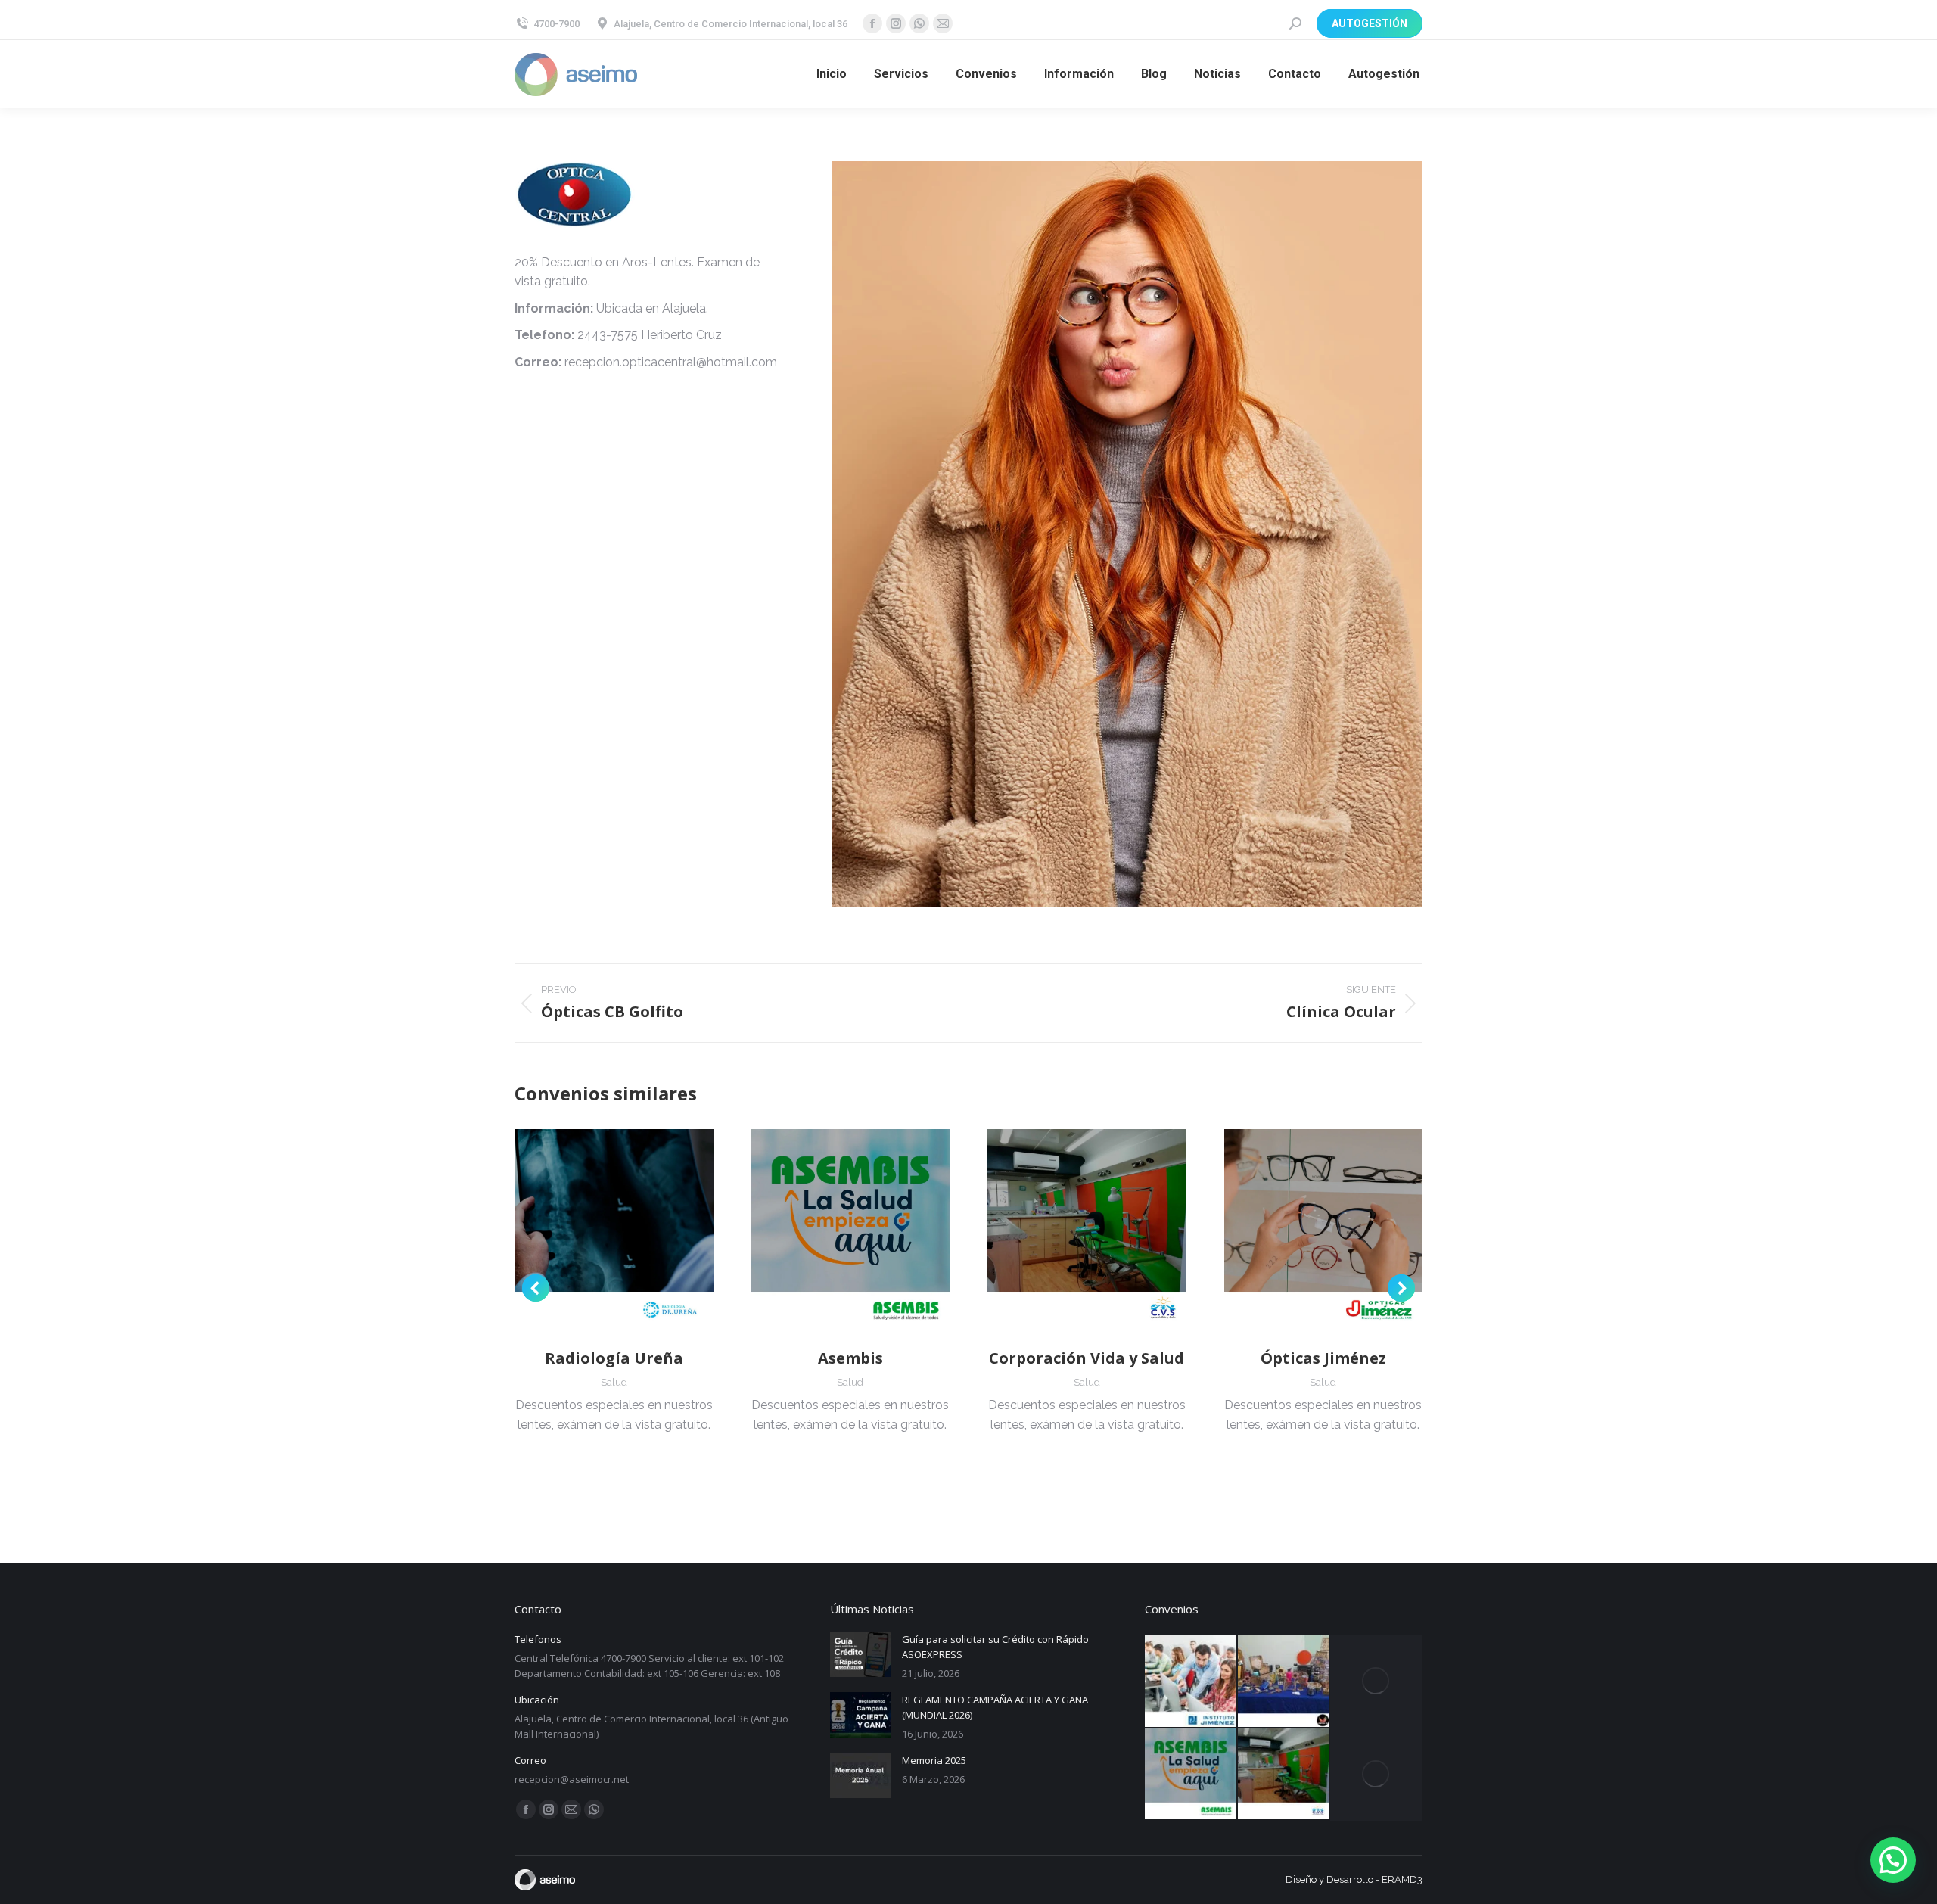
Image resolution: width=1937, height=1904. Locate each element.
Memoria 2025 (934, 1760)
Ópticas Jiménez (1323, 1358)
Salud (614, 1382)
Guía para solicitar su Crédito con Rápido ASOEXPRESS (995, 1647)
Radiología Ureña (614, 1358)
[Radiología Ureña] (1376, 1682)
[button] (536, 1288)
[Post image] (860, 1654)
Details (614, 1229)
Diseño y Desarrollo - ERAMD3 (1354, 1879)
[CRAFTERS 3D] (1284, 1682)
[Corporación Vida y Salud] (1284, 1775)
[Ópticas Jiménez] (1376, 1775)
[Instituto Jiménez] (1191, 1682)
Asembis (850, 1358)
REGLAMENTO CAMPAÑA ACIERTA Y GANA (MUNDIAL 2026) (995, 1707)
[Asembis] (1191, 1775)
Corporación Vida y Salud (1087, 1358)
